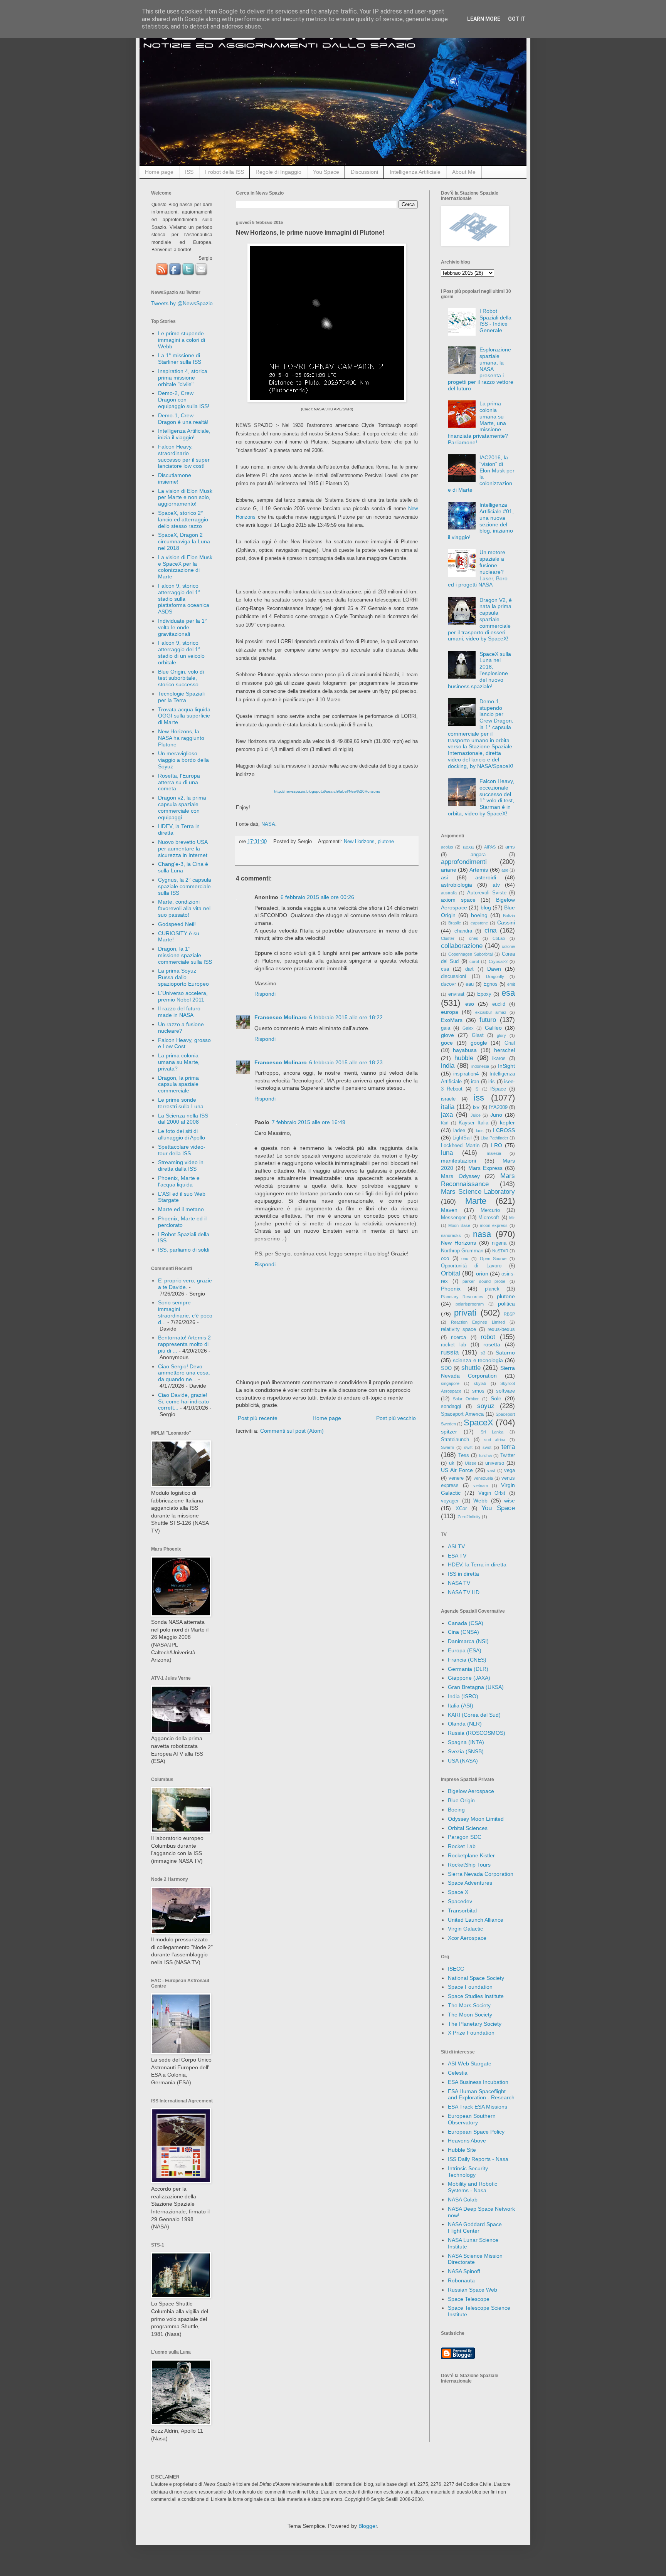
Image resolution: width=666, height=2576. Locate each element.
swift (468, 1447)
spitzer (449, 1432)
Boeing (456, 1810)
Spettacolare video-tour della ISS (182, 1150)
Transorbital (462, 1911)
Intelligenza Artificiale (415, 172)
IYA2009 (498, 1107)
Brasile (455, 923)
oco (445, 1259)
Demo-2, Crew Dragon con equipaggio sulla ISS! (184, 400)
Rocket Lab (462, 1846)
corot (474, 961)
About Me (464, 172)
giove (447, 1035)
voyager (450, 1501)
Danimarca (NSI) (468, 1641)
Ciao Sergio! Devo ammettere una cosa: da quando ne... (184, 1373)
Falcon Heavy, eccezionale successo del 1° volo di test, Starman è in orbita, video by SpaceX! (481, 797)
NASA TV (459, 1583)
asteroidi (486, 877)
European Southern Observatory (472, 2119)
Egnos (490, 984)
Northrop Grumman (462, 1251)
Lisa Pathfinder (494, 1138)
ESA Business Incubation (478, 2082)
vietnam (481, 1485)
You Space (326, 172)
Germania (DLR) (468, 1669)
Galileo (493, 1028)
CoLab (499, 938)
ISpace (498, 1089)
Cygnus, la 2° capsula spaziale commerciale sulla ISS (185, 886)
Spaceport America (462, 1414)
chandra (463, 931)
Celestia (458, 2073)
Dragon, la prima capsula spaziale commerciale (178, 1084)
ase (505, 870)
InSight (506, 1066)
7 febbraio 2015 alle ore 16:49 (309, 1122)
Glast (478, 1035)
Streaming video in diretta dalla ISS (181, 1165)
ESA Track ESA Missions (478, 2107)
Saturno (505, 1353)
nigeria (499, 1243)
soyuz (486, 1406)
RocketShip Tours (469, 1865)
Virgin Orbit (492, 1493)
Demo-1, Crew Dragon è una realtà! (183, 419)
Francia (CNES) (467, 1660)
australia (449, 893)
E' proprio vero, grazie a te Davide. (185, 1284)
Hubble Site (462, 2150)
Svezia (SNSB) (466, 1751)
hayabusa (465, 1050)
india (448, 1066)
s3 (483, 1353)
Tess (464, 1455)
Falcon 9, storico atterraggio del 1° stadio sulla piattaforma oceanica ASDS (184, 599)
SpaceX (478, 1422)
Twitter (508, 1455)
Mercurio (490, 1210)
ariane (449, 870)
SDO (446, 1368)
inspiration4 (466, 1074)
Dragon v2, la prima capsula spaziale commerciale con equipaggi (182, 807)
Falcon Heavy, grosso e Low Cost (184, 1043)
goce (447, 1043)
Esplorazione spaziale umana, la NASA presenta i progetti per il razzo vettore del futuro (481, 369)
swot (487, 1447)
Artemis (479, 870)
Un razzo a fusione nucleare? (181, 1028)
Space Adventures (470, 1883)
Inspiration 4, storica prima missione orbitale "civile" (183, 378)
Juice (476, 1115)
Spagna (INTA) (466, 1742)
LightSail (462, 1138)
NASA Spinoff (464, 2271)
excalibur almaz (491, 1012)
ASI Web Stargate (470, 2063)
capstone (479, 923)
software (505, 1391)
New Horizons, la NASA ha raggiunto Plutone (181, 738)
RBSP (509, 1314)
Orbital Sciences (468, 1828)
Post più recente (258, 1418)
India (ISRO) (463, 1696)
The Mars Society (469, 2005)
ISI (477, 1089)
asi (444, 877)
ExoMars (452, 1020)
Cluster (448, 938)
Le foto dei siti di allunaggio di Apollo (182, 1134)
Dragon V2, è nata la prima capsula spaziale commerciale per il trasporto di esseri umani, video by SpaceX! (480, 619)
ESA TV (457, 1556)
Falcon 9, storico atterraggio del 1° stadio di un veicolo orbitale (181, 652)
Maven (449, 1210)
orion (482, 1274)
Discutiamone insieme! (175, 478)
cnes (474, 938)
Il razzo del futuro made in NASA (179, 1012)
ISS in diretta (463, 1574)
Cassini (506, 923)
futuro (488, 1020)
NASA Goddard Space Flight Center (475, 2227)
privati (465, 1313)
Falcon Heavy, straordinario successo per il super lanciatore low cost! (184, 456)
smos (478, 1391)
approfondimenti (464, 862)
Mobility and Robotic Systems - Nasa (473, 2187)
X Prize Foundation (471, 2033)
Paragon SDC (465, 1837)
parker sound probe (484, 1281)
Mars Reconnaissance (478, 1180)
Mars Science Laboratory (478, 1192)
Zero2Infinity (469, 1517)
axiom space (458, 900)
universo (495, 1463)
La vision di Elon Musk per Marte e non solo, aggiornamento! (185, 497)
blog (486, 907)
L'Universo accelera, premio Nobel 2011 (183, 996)
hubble (464, 1058)
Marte (476, 1201)
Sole (496, 1398)
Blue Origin (461, 1800)
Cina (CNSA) (463, 1632)
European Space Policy (476, 2132)
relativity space (458, 1329)
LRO (497, 1145)
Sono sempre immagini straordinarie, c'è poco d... (185, 1312)
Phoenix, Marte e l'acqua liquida (179, 1181)
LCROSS (504, 1130)
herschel (505, 1050)
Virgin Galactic (465, 1929)
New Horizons (359, 842)
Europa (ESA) (465, 1650)
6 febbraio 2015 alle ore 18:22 (346, 1017)
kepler (507, 1122)
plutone (386, 842)
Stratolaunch (455, 1440)
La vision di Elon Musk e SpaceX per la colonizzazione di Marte (185, 567)
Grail (510, 1043)
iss (479, 1098)
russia (450, 1352)
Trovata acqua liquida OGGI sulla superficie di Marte (184, 716)
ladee (459, 1131)
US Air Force (457, 1470)
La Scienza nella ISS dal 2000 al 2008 (183, 1119)
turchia (485, 1455)
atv (496, 885)
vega (510, 1470)
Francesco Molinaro (281, 1017)
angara (478, 855)
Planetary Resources (462, 1297)
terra (508, 1447)
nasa (482, 1234)
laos (480, 1131)
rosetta (492, 1344)
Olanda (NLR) (465, 1724)
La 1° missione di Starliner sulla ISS (180, 359)
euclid (499, 1004)
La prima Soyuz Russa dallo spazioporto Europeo (183, 977)
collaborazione (462, 946)
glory (501, 1035)
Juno (496, 1115)
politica (506, 1304)
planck (492, 1289)
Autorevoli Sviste (487, 893)
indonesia (480, 1066)
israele (448, 1099)
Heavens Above (467, 2141)
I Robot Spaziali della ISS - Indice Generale (495, 321)
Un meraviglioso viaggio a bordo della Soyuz (183, 760)
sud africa (495, 1440)
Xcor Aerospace (467, 1938)
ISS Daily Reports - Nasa (478, 2159)
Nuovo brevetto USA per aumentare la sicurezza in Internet (183, 849)
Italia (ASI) (461, 1706)
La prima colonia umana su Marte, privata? (179, 1062)
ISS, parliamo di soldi (184, 1250)
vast (491, 1470)
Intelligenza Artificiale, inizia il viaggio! (184, 434)
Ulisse (471, 1463)
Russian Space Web (473, 2290)
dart (469, 969)
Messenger (453, 1218)
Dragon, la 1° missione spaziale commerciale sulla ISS (185, 955)
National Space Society (476, 1978)
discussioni (453, 976)
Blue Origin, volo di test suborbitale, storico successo (181, 678)
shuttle (471, 1368)
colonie (508, 946)
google (479, 1043)
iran (475, 1082)
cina (490, 930)
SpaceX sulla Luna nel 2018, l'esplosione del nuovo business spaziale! (480, 670)
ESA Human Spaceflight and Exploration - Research (481, 2095)
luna (447, 1153)
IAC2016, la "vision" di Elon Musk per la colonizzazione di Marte (481, 474)
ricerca (458, 1338)
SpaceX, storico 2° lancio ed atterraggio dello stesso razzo (183, 519)
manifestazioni (458, 1161)
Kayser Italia (473, 1123)
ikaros (499, 1059)
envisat (456, 994)
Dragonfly (495, 976)
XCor (461, 1509)
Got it (517, 19)
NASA (268, 824)
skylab (480, 1383)
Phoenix (451, 1289)
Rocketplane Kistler (471, 1855)
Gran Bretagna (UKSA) (476, 1687)
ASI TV (456, 1546)
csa (445, 969)
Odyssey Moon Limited (476, 1819)
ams (510, 847)
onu (465, 1259)
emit (511, 984)
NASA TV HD (464, 1592)
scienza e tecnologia (478, 1360)
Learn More (484, 19)
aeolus (447, 847)
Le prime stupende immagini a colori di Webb (182, 340)
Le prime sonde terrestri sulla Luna (181, 1103)
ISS (189, 172)
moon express (494, 1225)
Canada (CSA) (466, 1623)
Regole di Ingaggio (278, 172)
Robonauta (461, 2280)
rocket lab (453, 1345)
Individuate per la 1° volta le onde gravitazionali (182, 627)
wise (510, 1501)
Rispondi (265, 994)
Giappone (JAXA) (469, 1678)
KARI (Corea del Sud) (474, 1715)
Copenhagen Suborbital (470, 954)
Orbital (451, 1273)
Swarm (447, 1447)
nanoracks (451, 1235)
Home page (159, 172)
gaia (446, 1028)
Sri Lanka (492, 1432)
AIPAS (490, 847)
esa (508, 993)
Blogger (368, 2526)
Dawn (494, 969)
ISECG (456, 1969)
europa (450, 1012)
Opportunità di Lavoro (471, 1266)
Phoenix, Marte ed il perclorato (182, 1222)
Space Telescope (469, 2299)
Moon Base (459, 1225)
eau (470, 984)
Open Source (493, 1259)
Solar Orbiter (466, 1399)
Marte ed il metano (181, 1209)
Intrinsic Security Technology (468, 2172)
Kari (445, 1123)
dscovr (448, 984)
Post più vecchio (396, 1418)
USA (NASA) (463, 1761)
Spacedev (460, 1901)
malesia (494, 1153)
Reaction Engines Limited (478, 1322)
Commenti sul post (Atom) (292, 1431)
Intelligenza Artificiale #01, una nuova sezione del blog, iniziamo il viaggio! (481, 521)
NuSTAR (500, 1251)
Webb (480, 1501)
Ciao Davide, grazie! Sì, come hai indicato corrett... (183, 1401)
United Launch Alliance (476, 1920)
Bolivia (509, 916)
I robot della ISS (225, 172)
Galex (468, 1028)
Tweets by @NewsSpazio (182, 303)
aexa (468, 847)
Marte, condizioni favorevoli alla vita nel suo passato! (184, 908)
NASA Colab (463, 2200)
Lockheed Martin (460, 1146)
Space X (458, 1892)
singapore (450, 1383)
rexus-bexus (501, 1329)
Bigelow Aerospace (471, 1791)
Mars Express (485, 1168)
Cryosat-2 (498, 961)
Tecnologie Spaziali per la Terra (181, 697)
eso (470, 1004)
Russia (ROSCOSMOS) (477, 1733)
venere (456, 1478)
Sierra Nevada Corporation (481, 1874)
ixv (476, 1107)
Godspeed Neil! (177, 924)
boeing (479, 915)
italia (448, 1107)
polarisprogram (470, 1304)
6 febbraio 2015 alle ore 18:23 (346, 1062)
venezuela (483, 1478)
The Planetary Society (475, 2024)
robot (488, 1337)
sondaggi (451, 1406)
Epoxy (484, 994)
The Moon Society (470, 2015)
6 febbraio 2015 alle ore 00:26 (317, 897)
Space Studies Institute (476, 1996)
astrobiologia (457, 885)
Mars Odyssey (460, 1176)
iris (492, 1082)
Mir (512, 1218)
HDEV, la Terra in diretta (477, 1564)
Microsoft (489, 1218)
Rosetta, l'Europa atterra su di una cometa (179, 782)
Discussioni (364, 172)
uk (452, 1463)
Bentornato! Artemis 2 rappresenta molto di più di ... (184, 1344)
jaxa (447, 1115)
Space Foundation (470, 1987)
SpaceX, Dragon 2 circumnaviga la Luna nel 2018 (184, 541)
